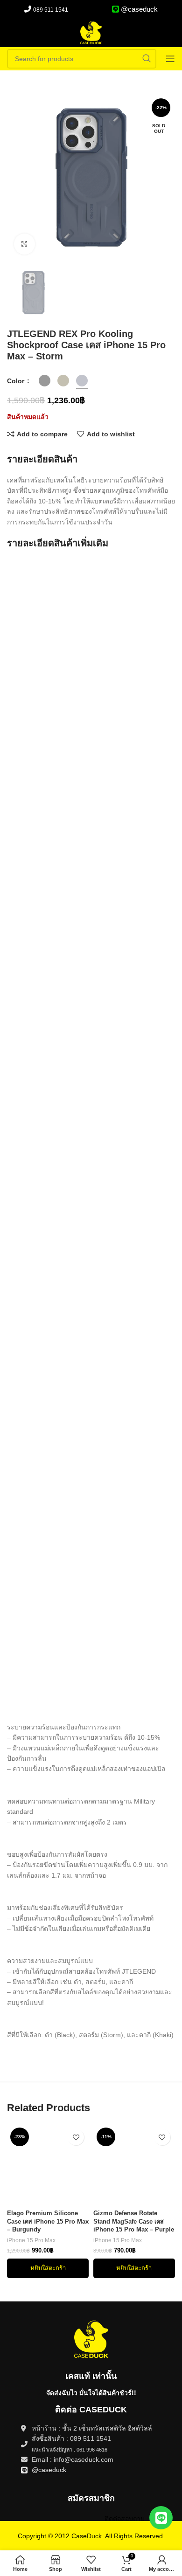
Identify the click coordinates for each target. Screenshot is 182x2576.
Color (17, 381)
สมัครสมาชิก (91, 2498)
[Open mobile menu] (170, 59)
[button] (48, 2268)
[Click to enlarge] (24, 244)
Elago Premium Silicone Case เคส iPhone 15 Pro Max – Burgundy (48, 2221)
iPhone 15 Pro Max (31, 2240)
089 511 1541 (51, 10)
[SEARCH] (147, 59)
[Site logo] (91, 32)
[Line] (161, 2518)
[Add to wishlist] (76, 2137)
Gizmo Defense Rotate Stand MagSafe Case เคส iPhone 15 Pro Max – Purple (134, 2221)
